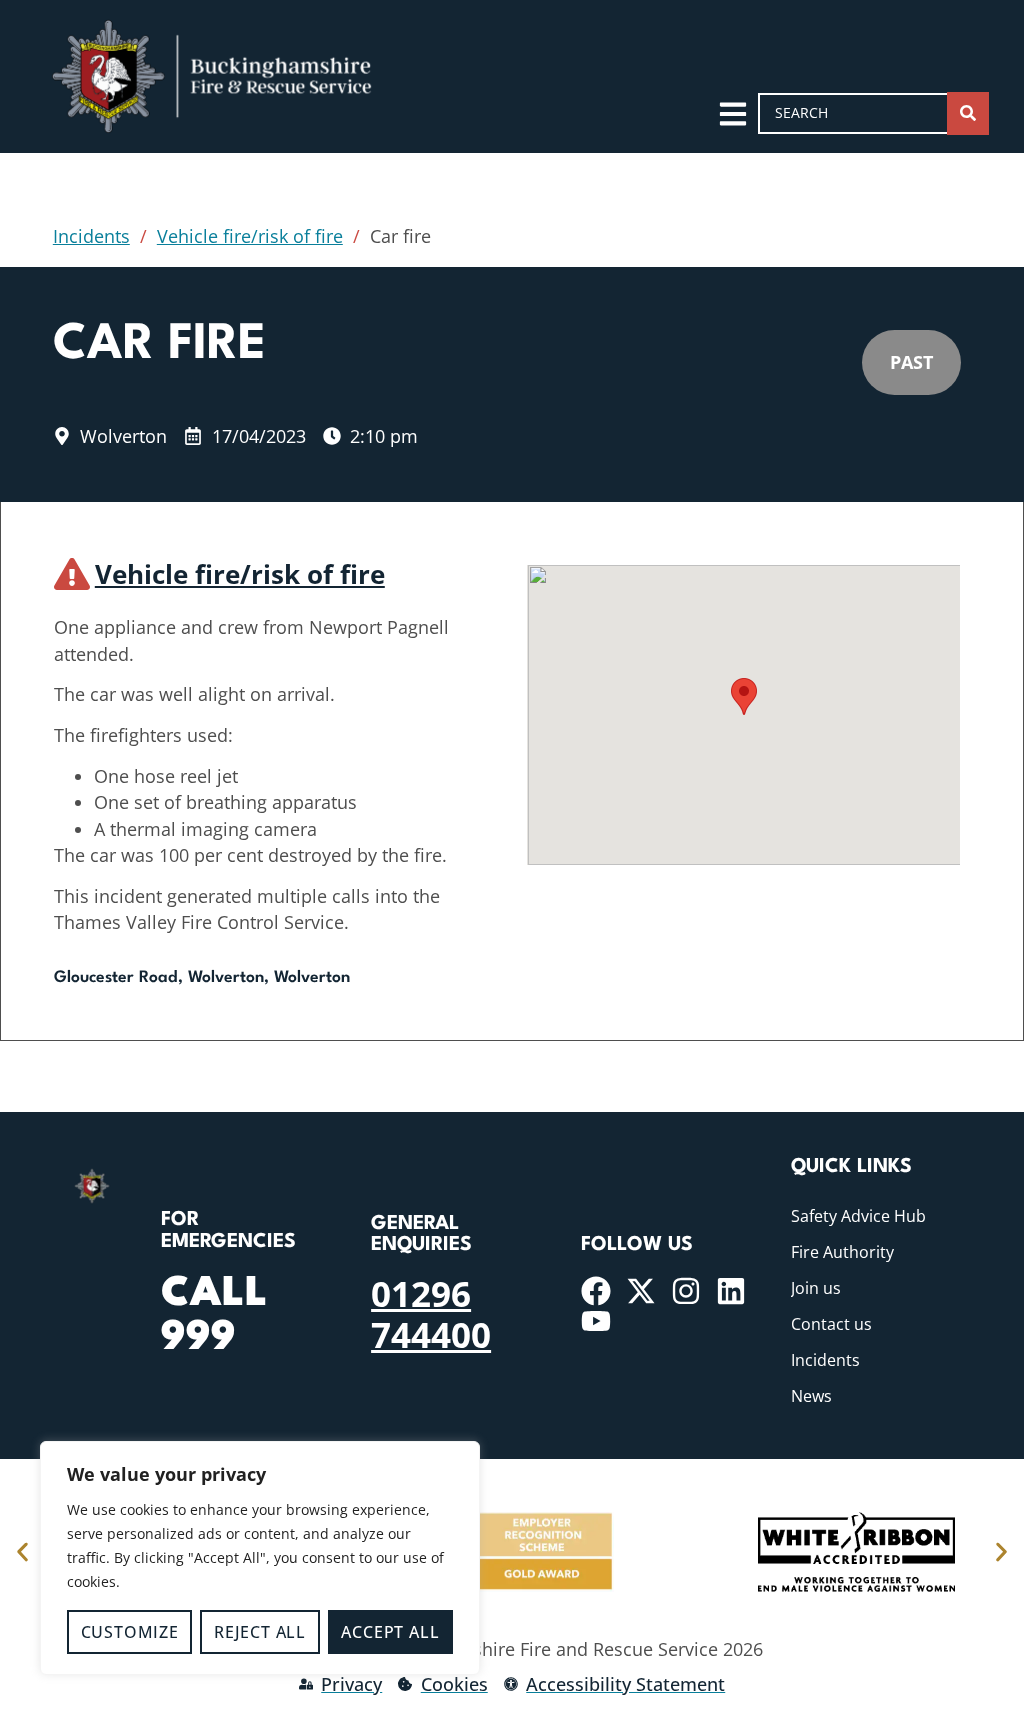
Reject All (260, 1632)
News (811, 1396)
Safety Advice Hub (858, 1216)
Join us (816, 1288)
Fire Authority (842, 1252)
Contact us (831, 1324)
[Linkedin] (731, 1291)
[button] (744, 696)
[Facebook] (596, 1291)
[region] (260, 1558)
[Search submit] (968, 113)
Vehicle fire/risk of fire (250, 236)
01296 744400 (431, 1313)
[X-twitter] (641, 1291)
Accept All (390, 1632)
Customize (130, 1632)
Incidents (91, 236)
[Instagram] (686, 1291)
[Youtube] (596, 1321)
